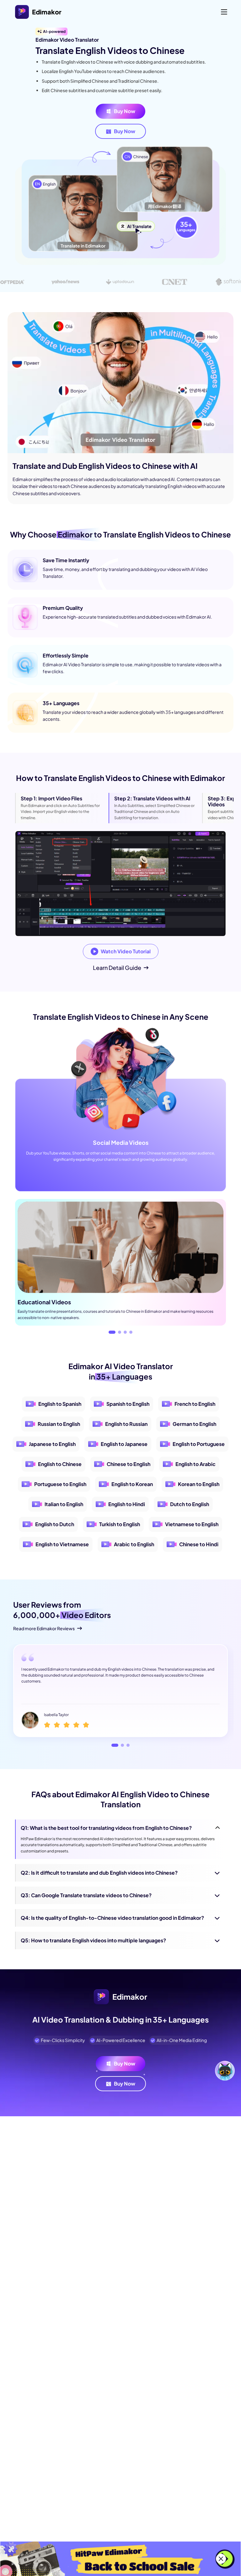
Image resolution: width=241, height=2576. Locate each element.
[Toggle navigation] (224, 12)
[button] (110, 1332)
